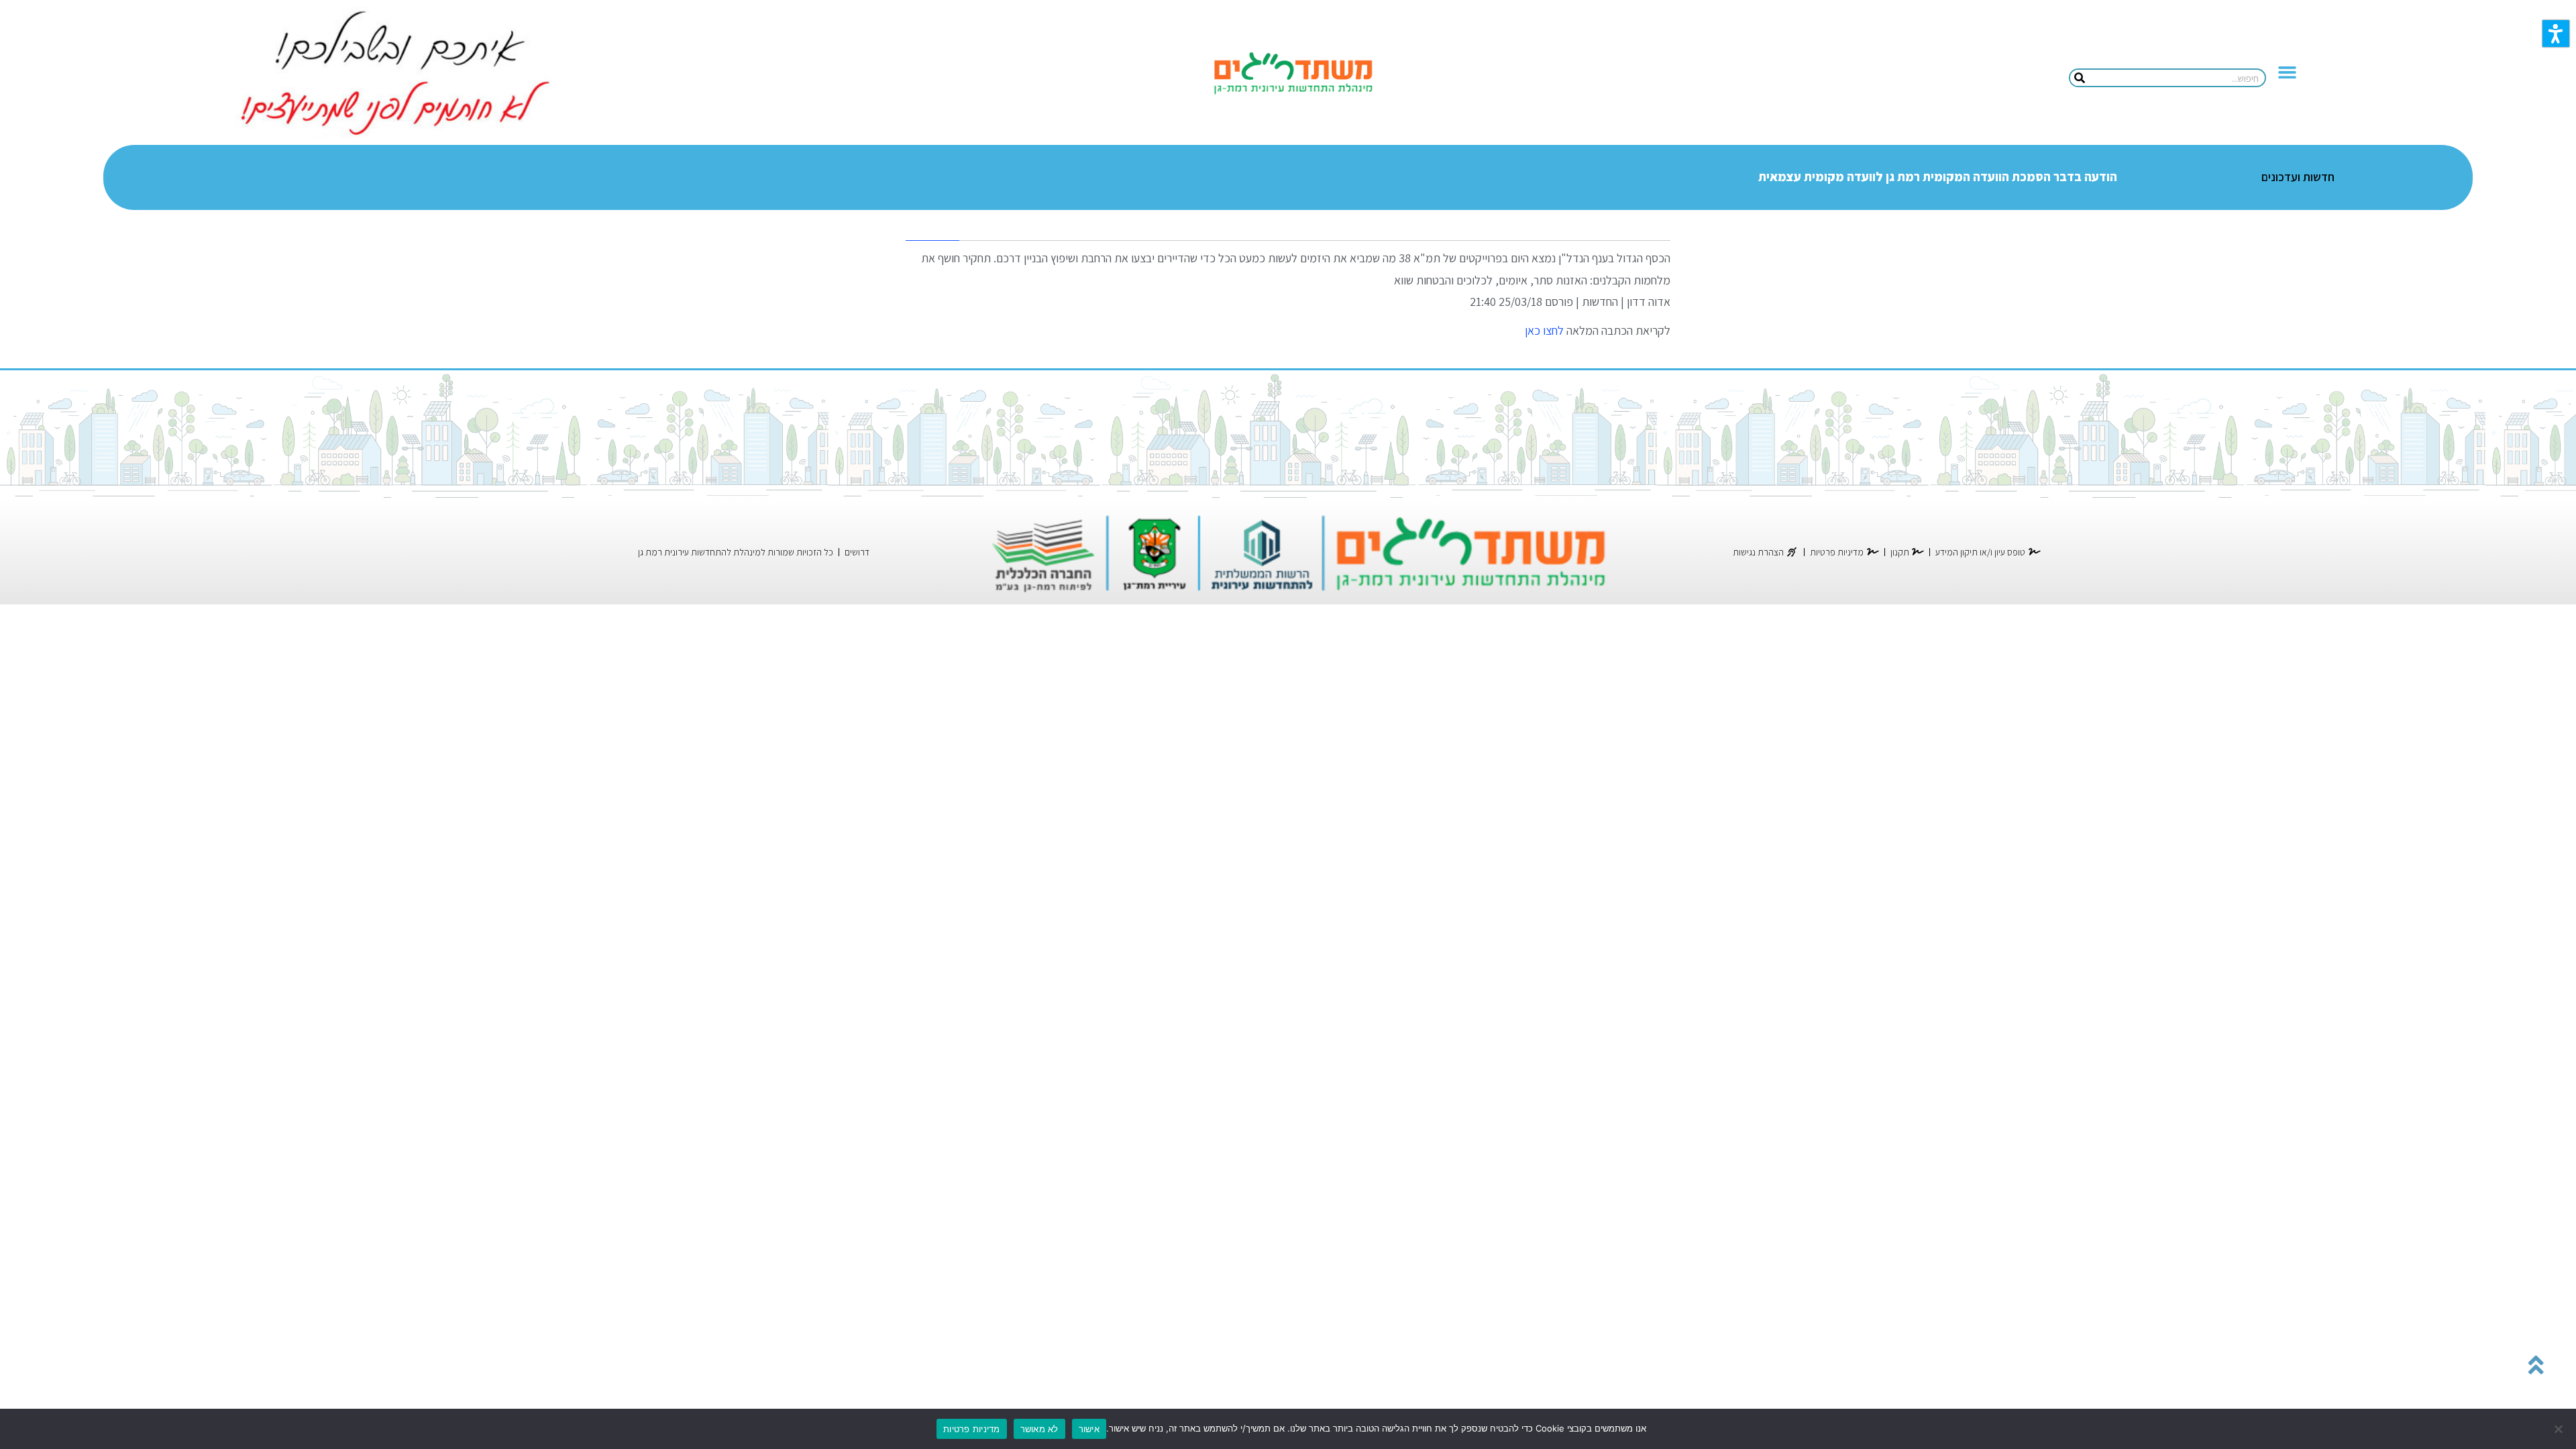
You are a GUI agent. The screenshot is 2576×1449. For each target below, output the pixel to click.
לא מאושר (1039, 1429)
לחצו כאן (1543, 330)
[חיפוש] (2080, 78)
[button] (2556, 34)
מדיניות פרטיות (972, 1429)
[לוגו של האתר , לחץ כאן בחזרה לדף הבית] (1292, 73)
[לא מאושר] (2559, 1429)
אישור (1089, 1429)
